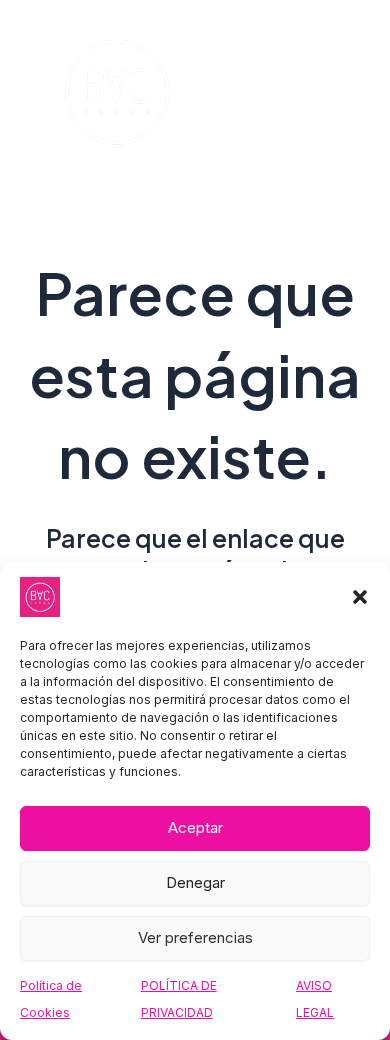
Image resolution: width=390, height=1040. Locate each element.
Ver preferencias (195, 937)
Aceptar (195, 827)
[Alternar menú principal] (328, 93)
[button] (360, 597)
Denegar (195, 882)
